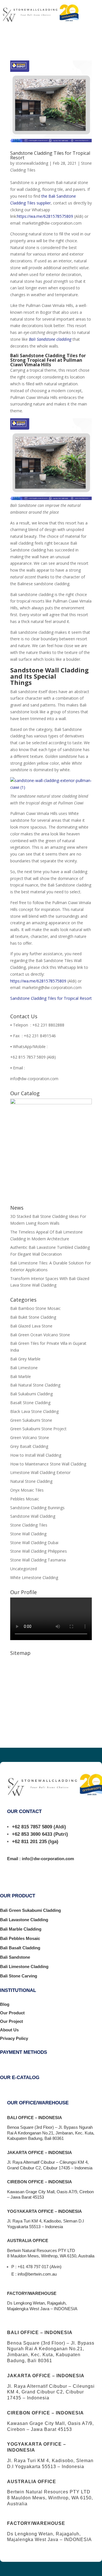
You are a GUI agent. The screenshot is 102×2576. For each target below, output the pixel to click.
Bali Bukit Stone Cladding (33, 1317)
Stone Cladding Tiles (29, 1525)
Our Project (11, 2021)
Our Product (12, 2013)
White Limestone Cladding (34, 1577)
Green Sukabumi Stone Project (38, 1429)
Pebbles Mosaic (25, 1499)
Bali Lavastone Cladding (24, 1920)
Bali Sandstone (15, 1957)
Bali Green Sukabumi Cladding (30, 1910)
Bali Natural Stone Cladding (35, 1385)
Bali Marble (21, 1376)
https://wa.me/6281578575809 (45, 216)
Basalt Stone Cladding (30, 1403)
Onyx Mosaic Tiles (27, 1490)
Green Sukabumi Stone (31, 1420)
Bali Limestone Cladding (24, 1966)
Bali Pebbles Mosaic (20, 1938)
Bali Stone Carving (19, 1976)
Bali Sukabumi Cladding (31, 1394)
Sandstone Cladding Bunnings (37, 1508)
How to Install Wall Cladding (36, 1455)
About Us (9, 2030)
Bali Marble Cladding (21, 1929)
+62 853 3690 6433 (32, 1834)
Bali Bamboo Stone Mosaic (35, 1308)
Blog (5, 2004)
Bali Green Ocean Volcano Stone (40, 1335)
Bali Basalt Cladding (20, 1948)
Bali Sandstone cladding (50, 339)
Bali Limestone (24, 1368)
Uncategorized (24, 1569)
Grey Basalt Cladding (29, 1446)
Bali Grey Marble (25, 1359)
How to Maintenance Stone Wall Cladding (48, 1464)
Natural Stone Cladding (31, 1481)
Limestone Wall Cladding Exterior (40, 1472)
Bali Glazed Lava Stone (31, 1326)
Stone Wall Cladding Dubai (34, 1543)
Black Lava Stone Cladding (34, 1411)
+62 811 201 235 (29, 1842)
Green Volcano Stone (30, 1437)
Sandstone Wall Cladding (33, 1516)
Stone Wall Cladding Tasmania (38, 1560)
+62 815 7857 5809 (32, 1827)
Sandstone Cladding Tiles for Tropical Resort (50, 155)
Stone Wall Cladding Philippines (39, 1551)
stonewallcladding (32, 163)
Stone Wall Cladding (28, 1534)
